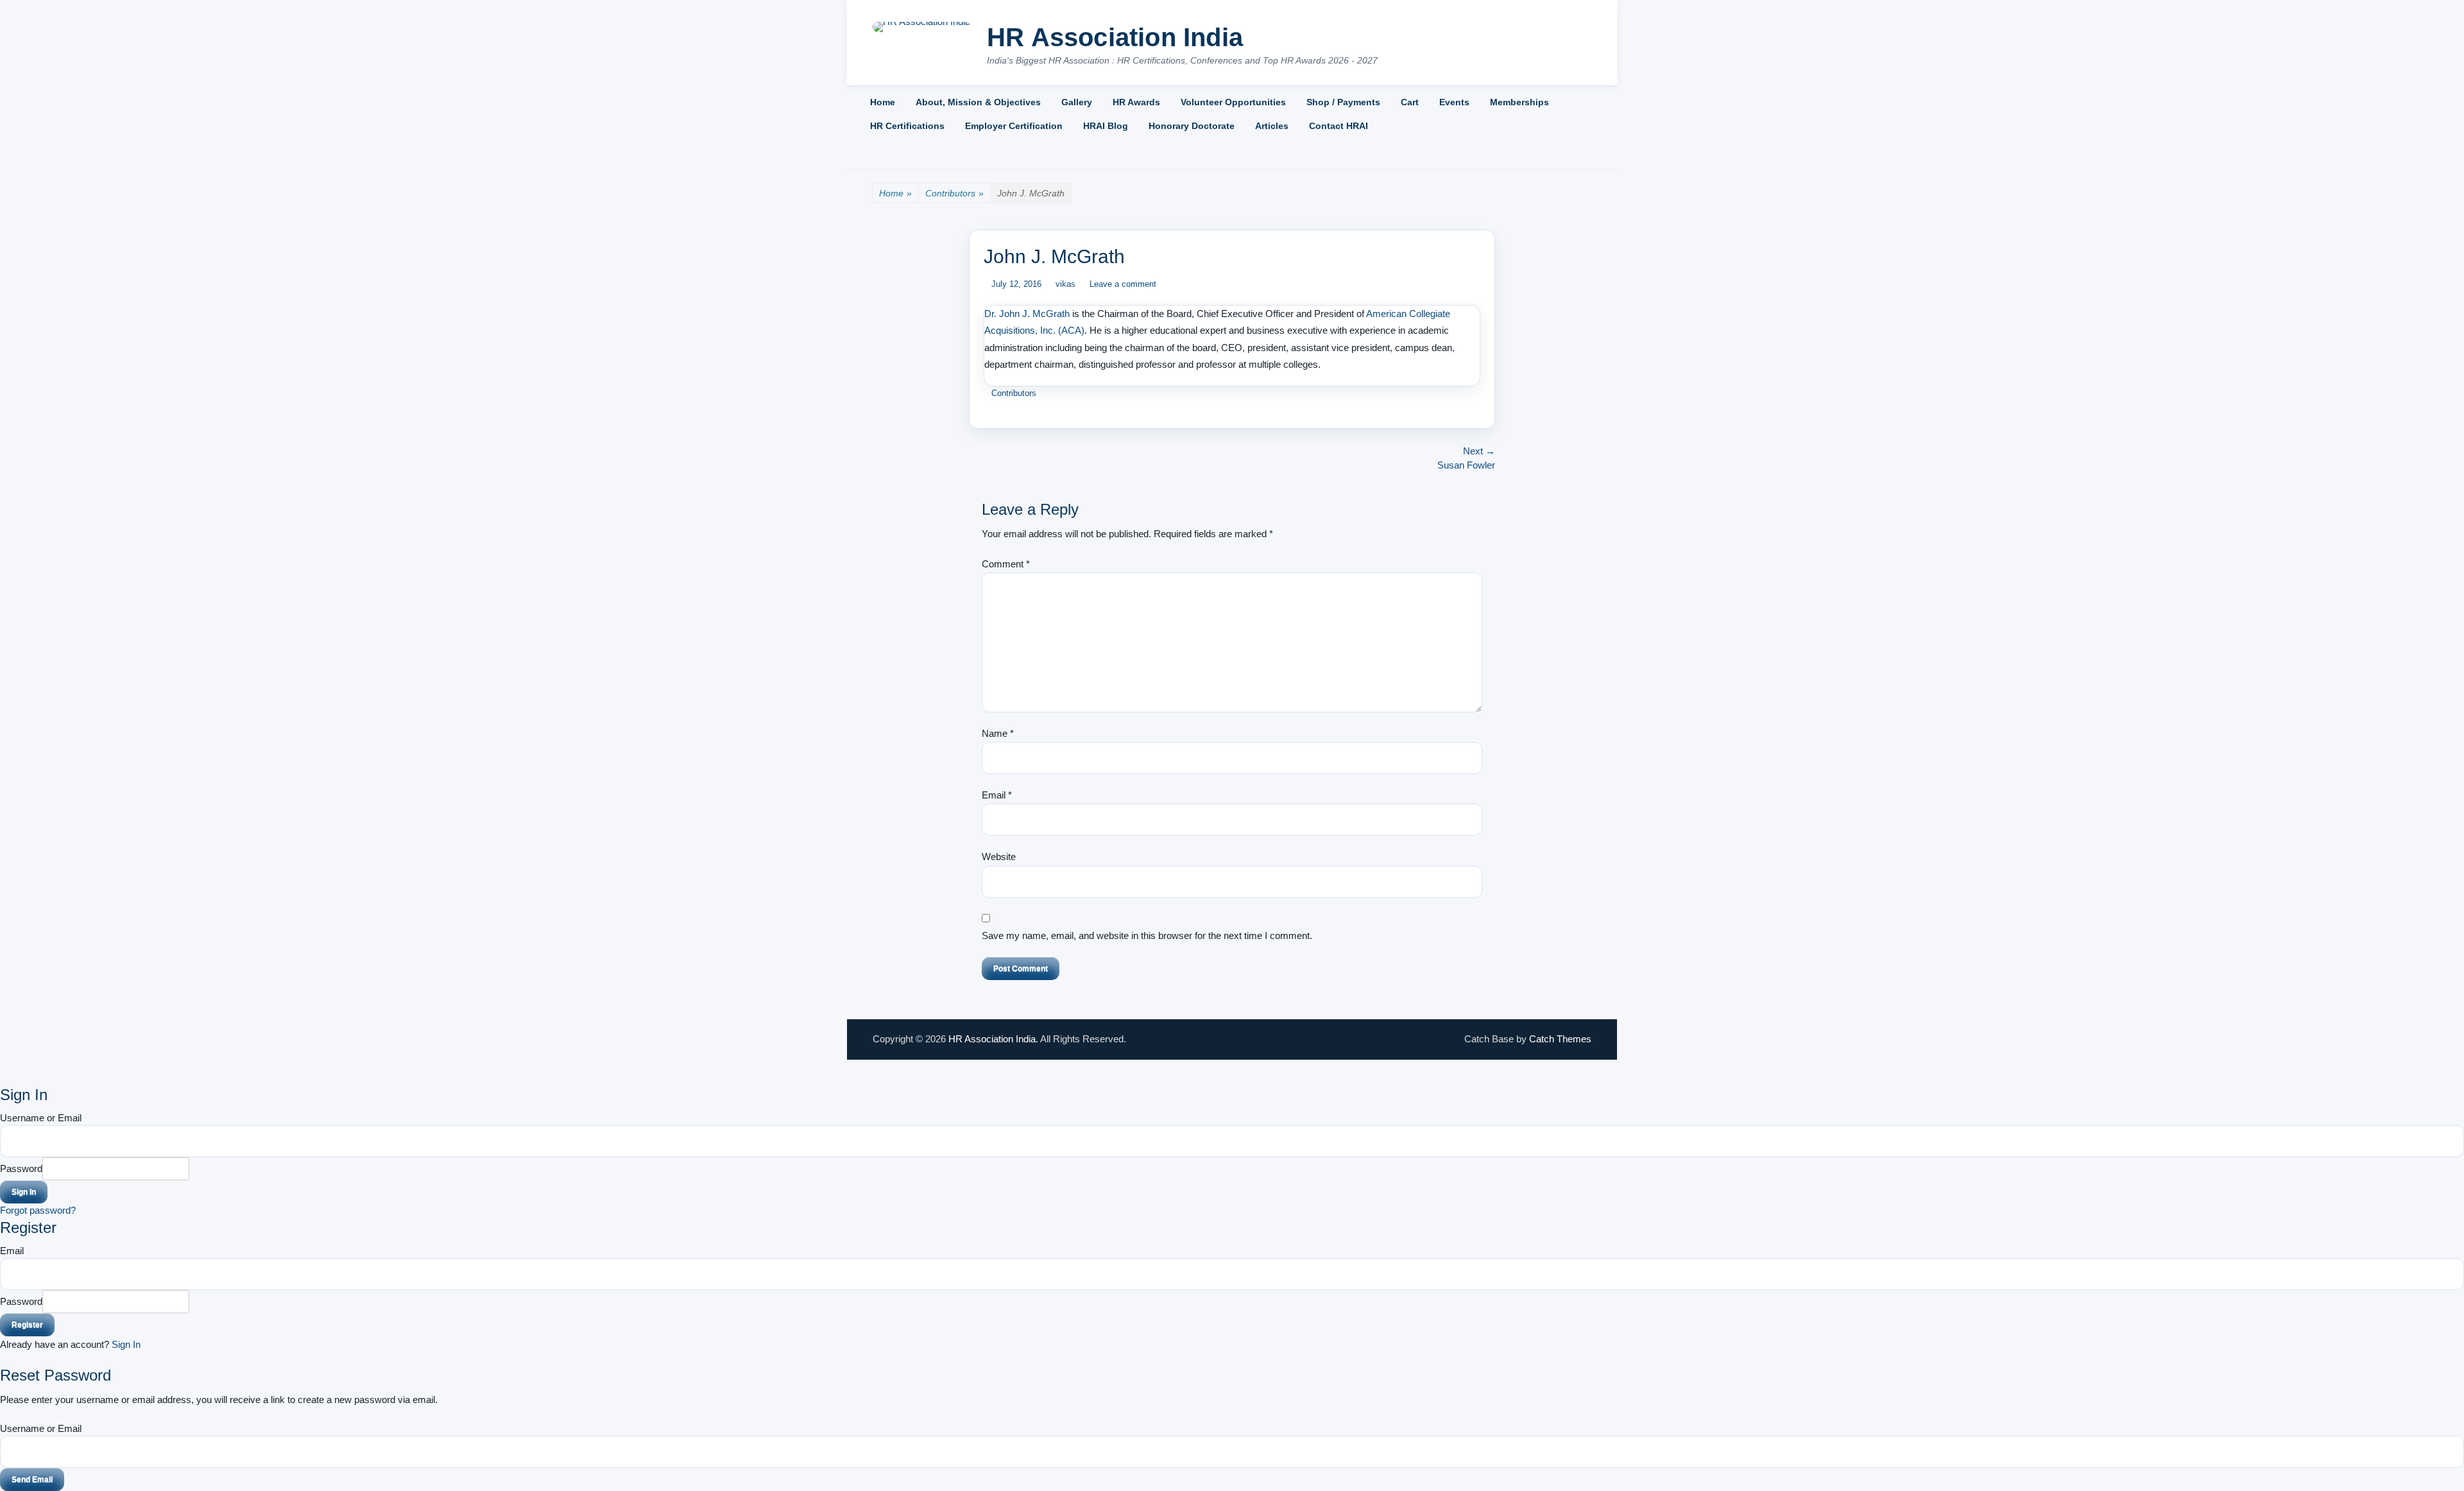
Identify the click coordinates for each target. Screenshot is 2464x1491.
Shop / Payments (1343, 102)
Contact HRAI (1339, 126)
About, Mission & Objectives (978, 102)
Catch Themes (1560, 1039)
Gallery (1077, 102)
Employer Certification (1014, 126)
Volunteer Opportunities (1233, 102)
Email (997, 795)
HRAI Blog (1106, 126)
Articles (1272, 126)
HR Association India (1115, 37)
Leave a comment (1123, 284)
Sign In (126, 1344)
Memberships (1519, 102)
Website (999, 857)
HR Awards (1136, 102)
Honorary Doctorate (1192, 126)
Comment (1006, 564)
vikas (1065, 284)
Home (883, 102)
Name (998, 733)
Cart (1410, 102)
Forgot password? (38, 1210)
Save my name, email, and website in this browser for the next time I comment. (1147, 935)
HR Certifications (907, 126)
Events (1454, 102)
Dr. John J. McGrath (1027, 314)
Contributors (954, 193)
